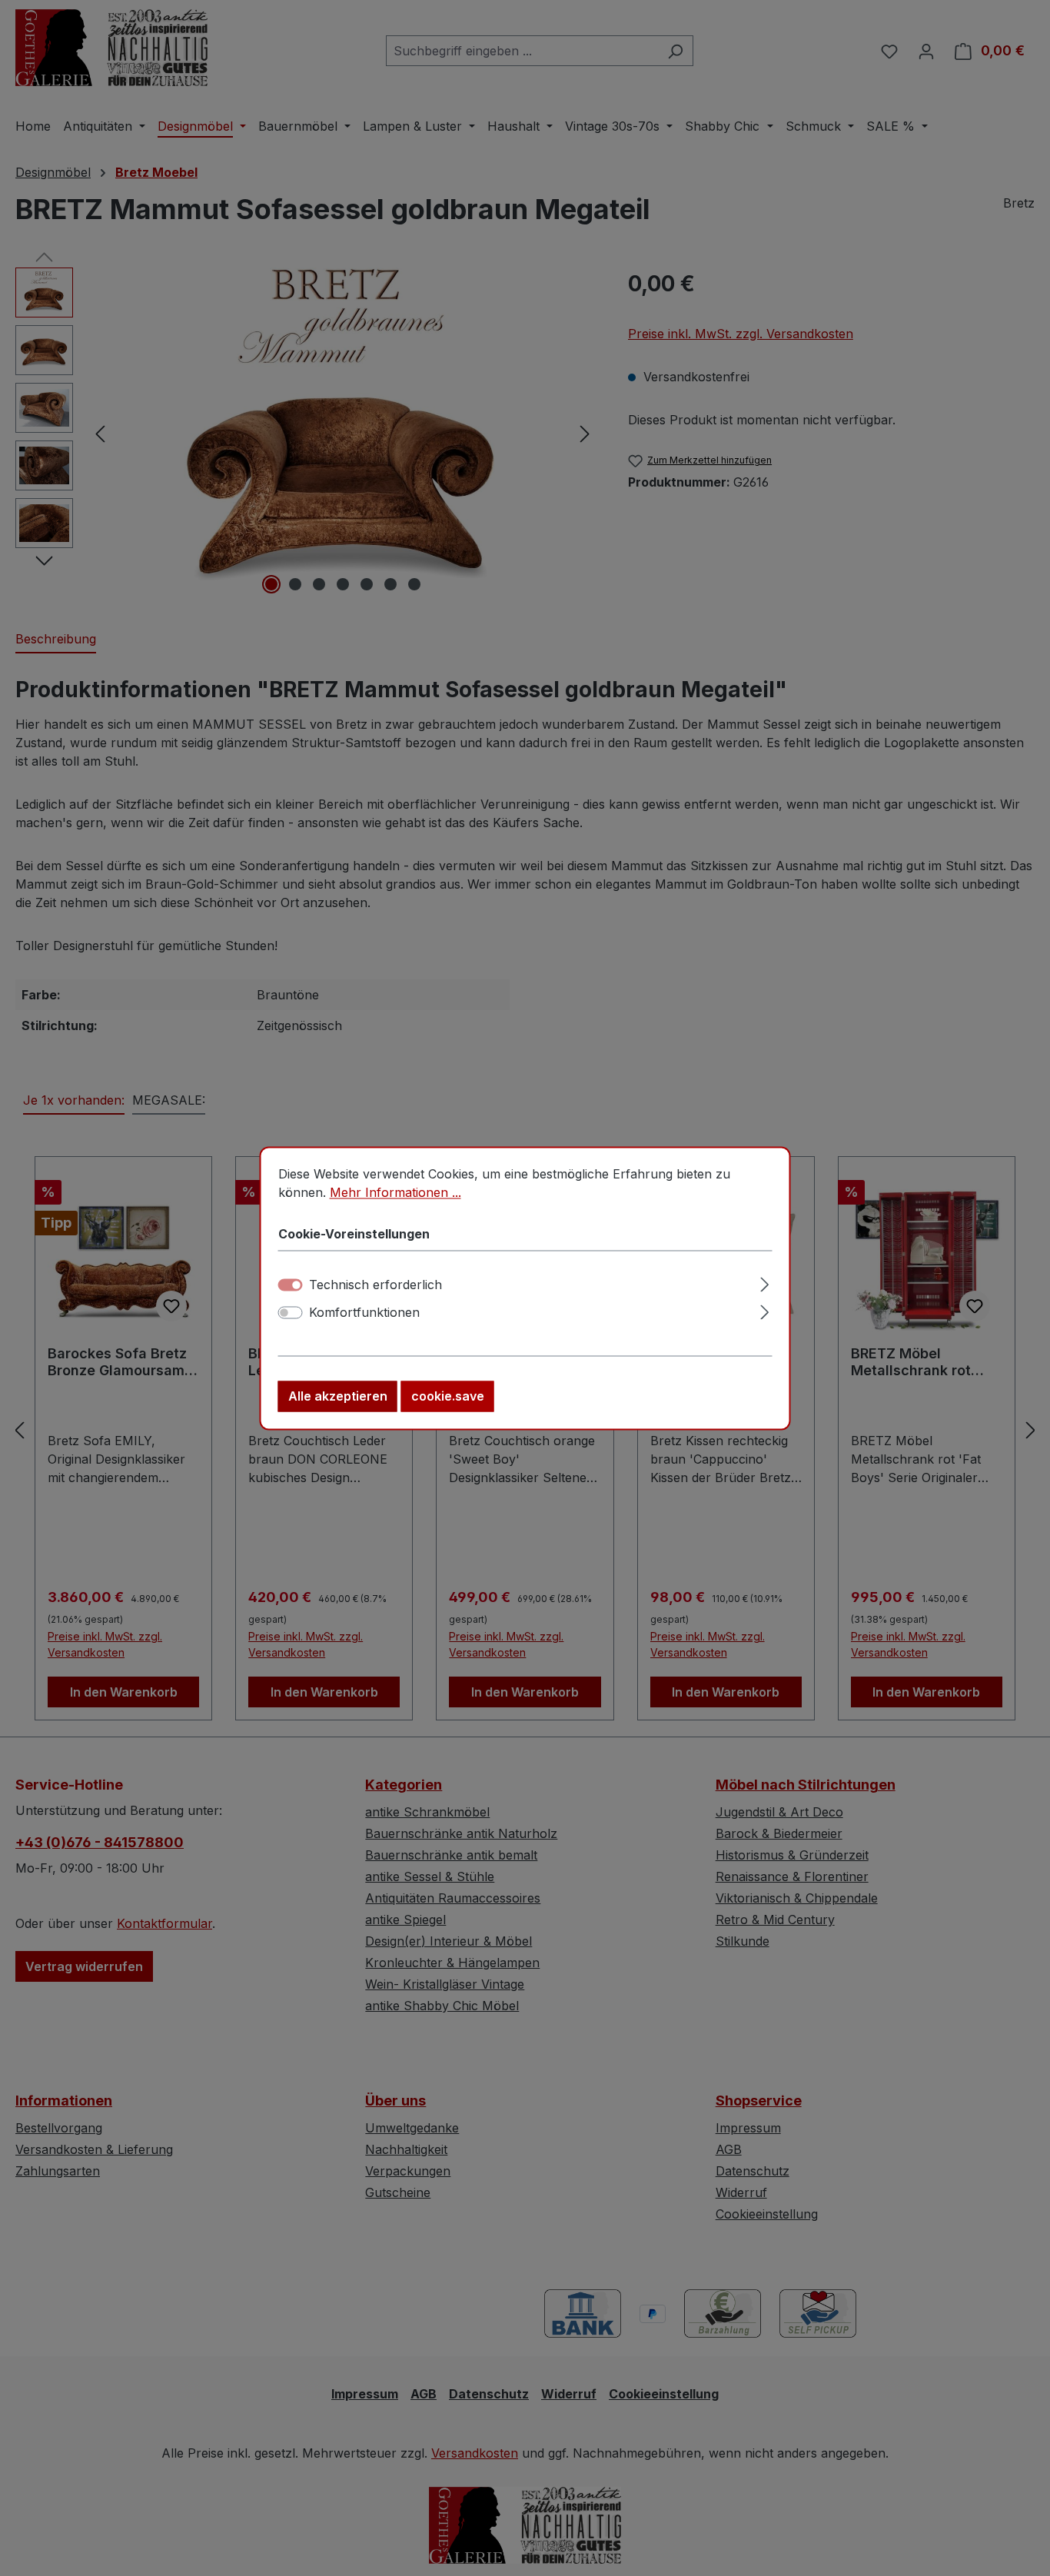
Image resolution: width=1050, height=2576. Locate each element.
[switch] (291, 1312)
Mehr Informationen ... (395, 1192)
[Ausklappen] (764, 1282)
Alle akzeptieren (338, 1396)
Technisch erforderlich (375, 1285)
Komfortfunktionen (364, 1312)
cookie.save (448, 1396)
